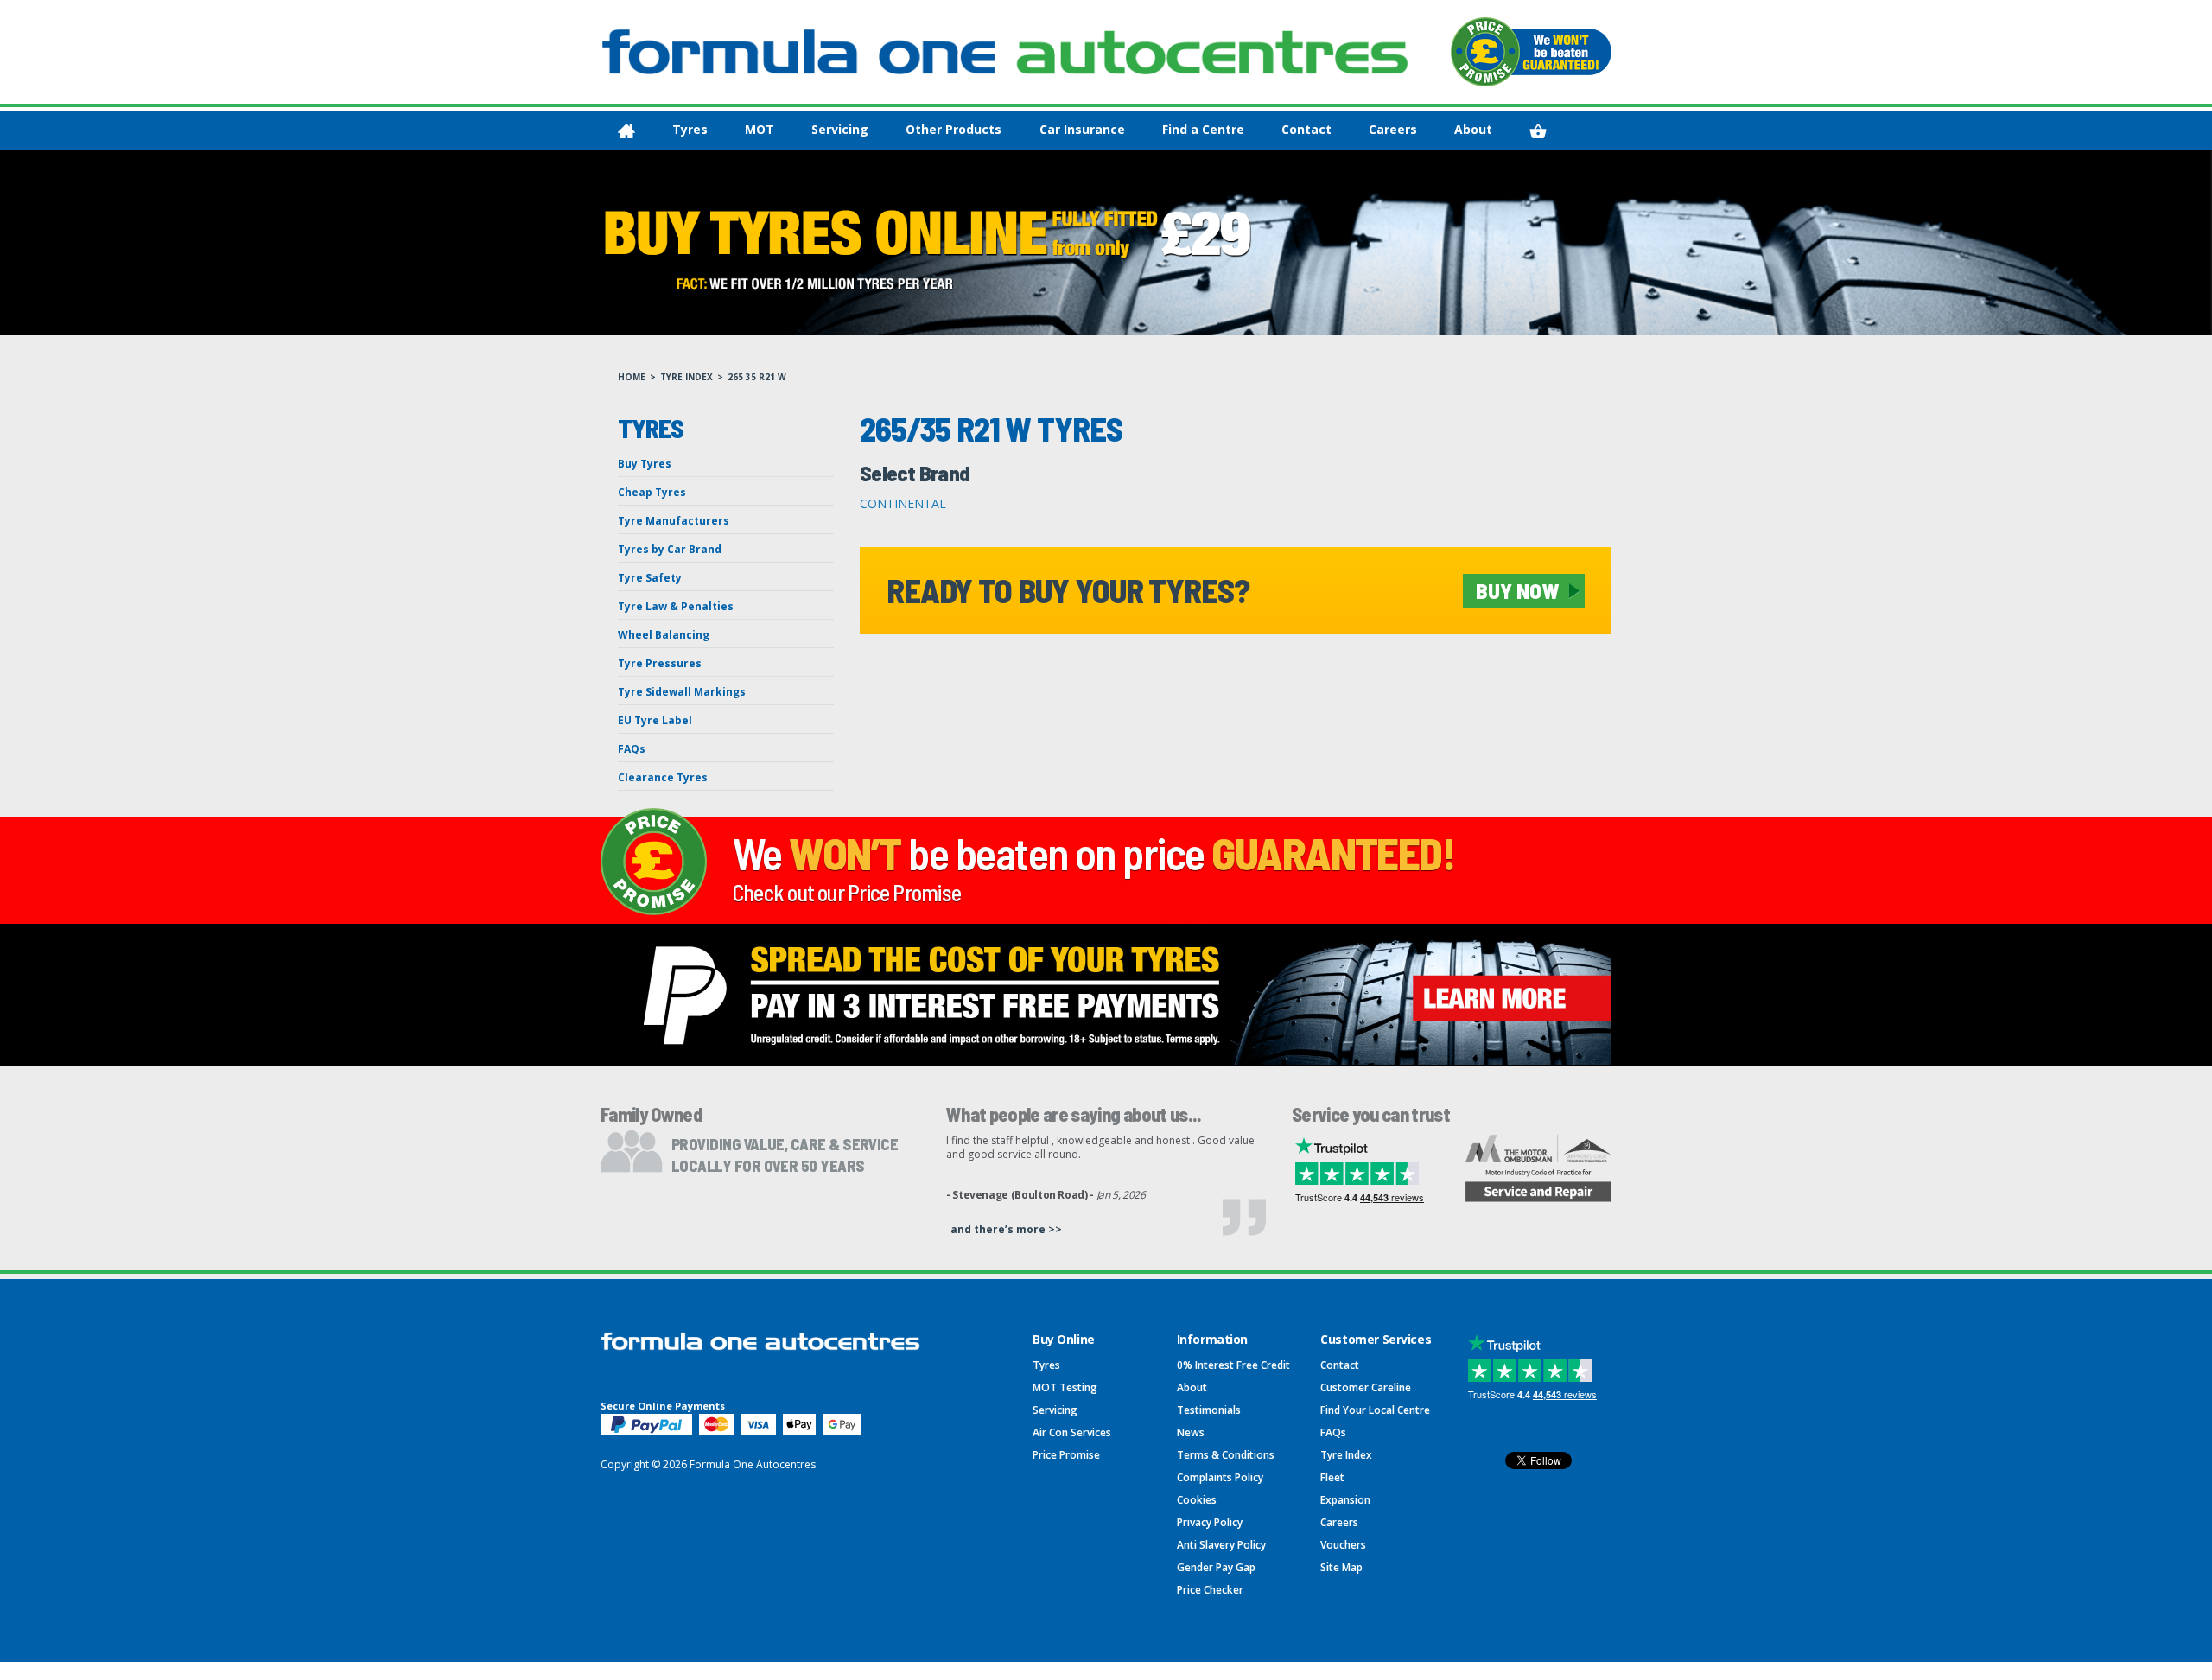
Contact (1306, 129)
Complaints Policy (1220, 1477)
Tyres (690, 129)
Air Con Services (1072, 1432)
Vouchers (1343, 1545)
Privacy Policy (1210, 1522)
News (1191, 1432)
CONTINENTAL (903, 503)
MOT (760, 129)
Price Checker (1210, 1590)
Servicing (840, 129)
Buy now (1517, 590)
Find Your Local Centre (1375, 1410)
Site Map (1341, 1567)
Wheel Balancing (664, 635)
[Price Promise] (1531, 52)
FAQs (632, 749)
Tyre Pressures (660, 663)
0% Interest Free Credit (1233, 1365)
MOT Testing (1065, 1387)
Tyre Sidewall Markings (682, 692)
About (1473, 129)
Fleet (1332, 1477)
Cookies (1197, 1500)
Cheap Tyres (652, 492)
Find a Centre (1203, 129)
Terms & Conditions (1226, 1455)
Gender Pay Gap (1216, 1567)
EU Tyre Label (655, 720)
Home (632, 377)
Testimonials (1209, 1410)
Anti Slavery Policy (1221, 1545)
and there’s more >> (1006, 1229)
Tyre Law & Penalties (676, 606)
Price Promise (1066, 1455)
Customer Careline (1366, 1387)
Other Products (953, 129)
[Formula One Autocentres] (1005, 52)
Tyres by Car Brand (670, 549)
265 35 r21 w (757, 377)
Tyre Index (686, 377)
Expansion (1345, 1500)
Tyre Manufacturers (674, 521)
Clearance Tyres (663, 777)
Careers (1393, 129)
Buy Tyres (645, 464)
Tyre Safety (650, 578)
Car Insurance (1082, 129)
